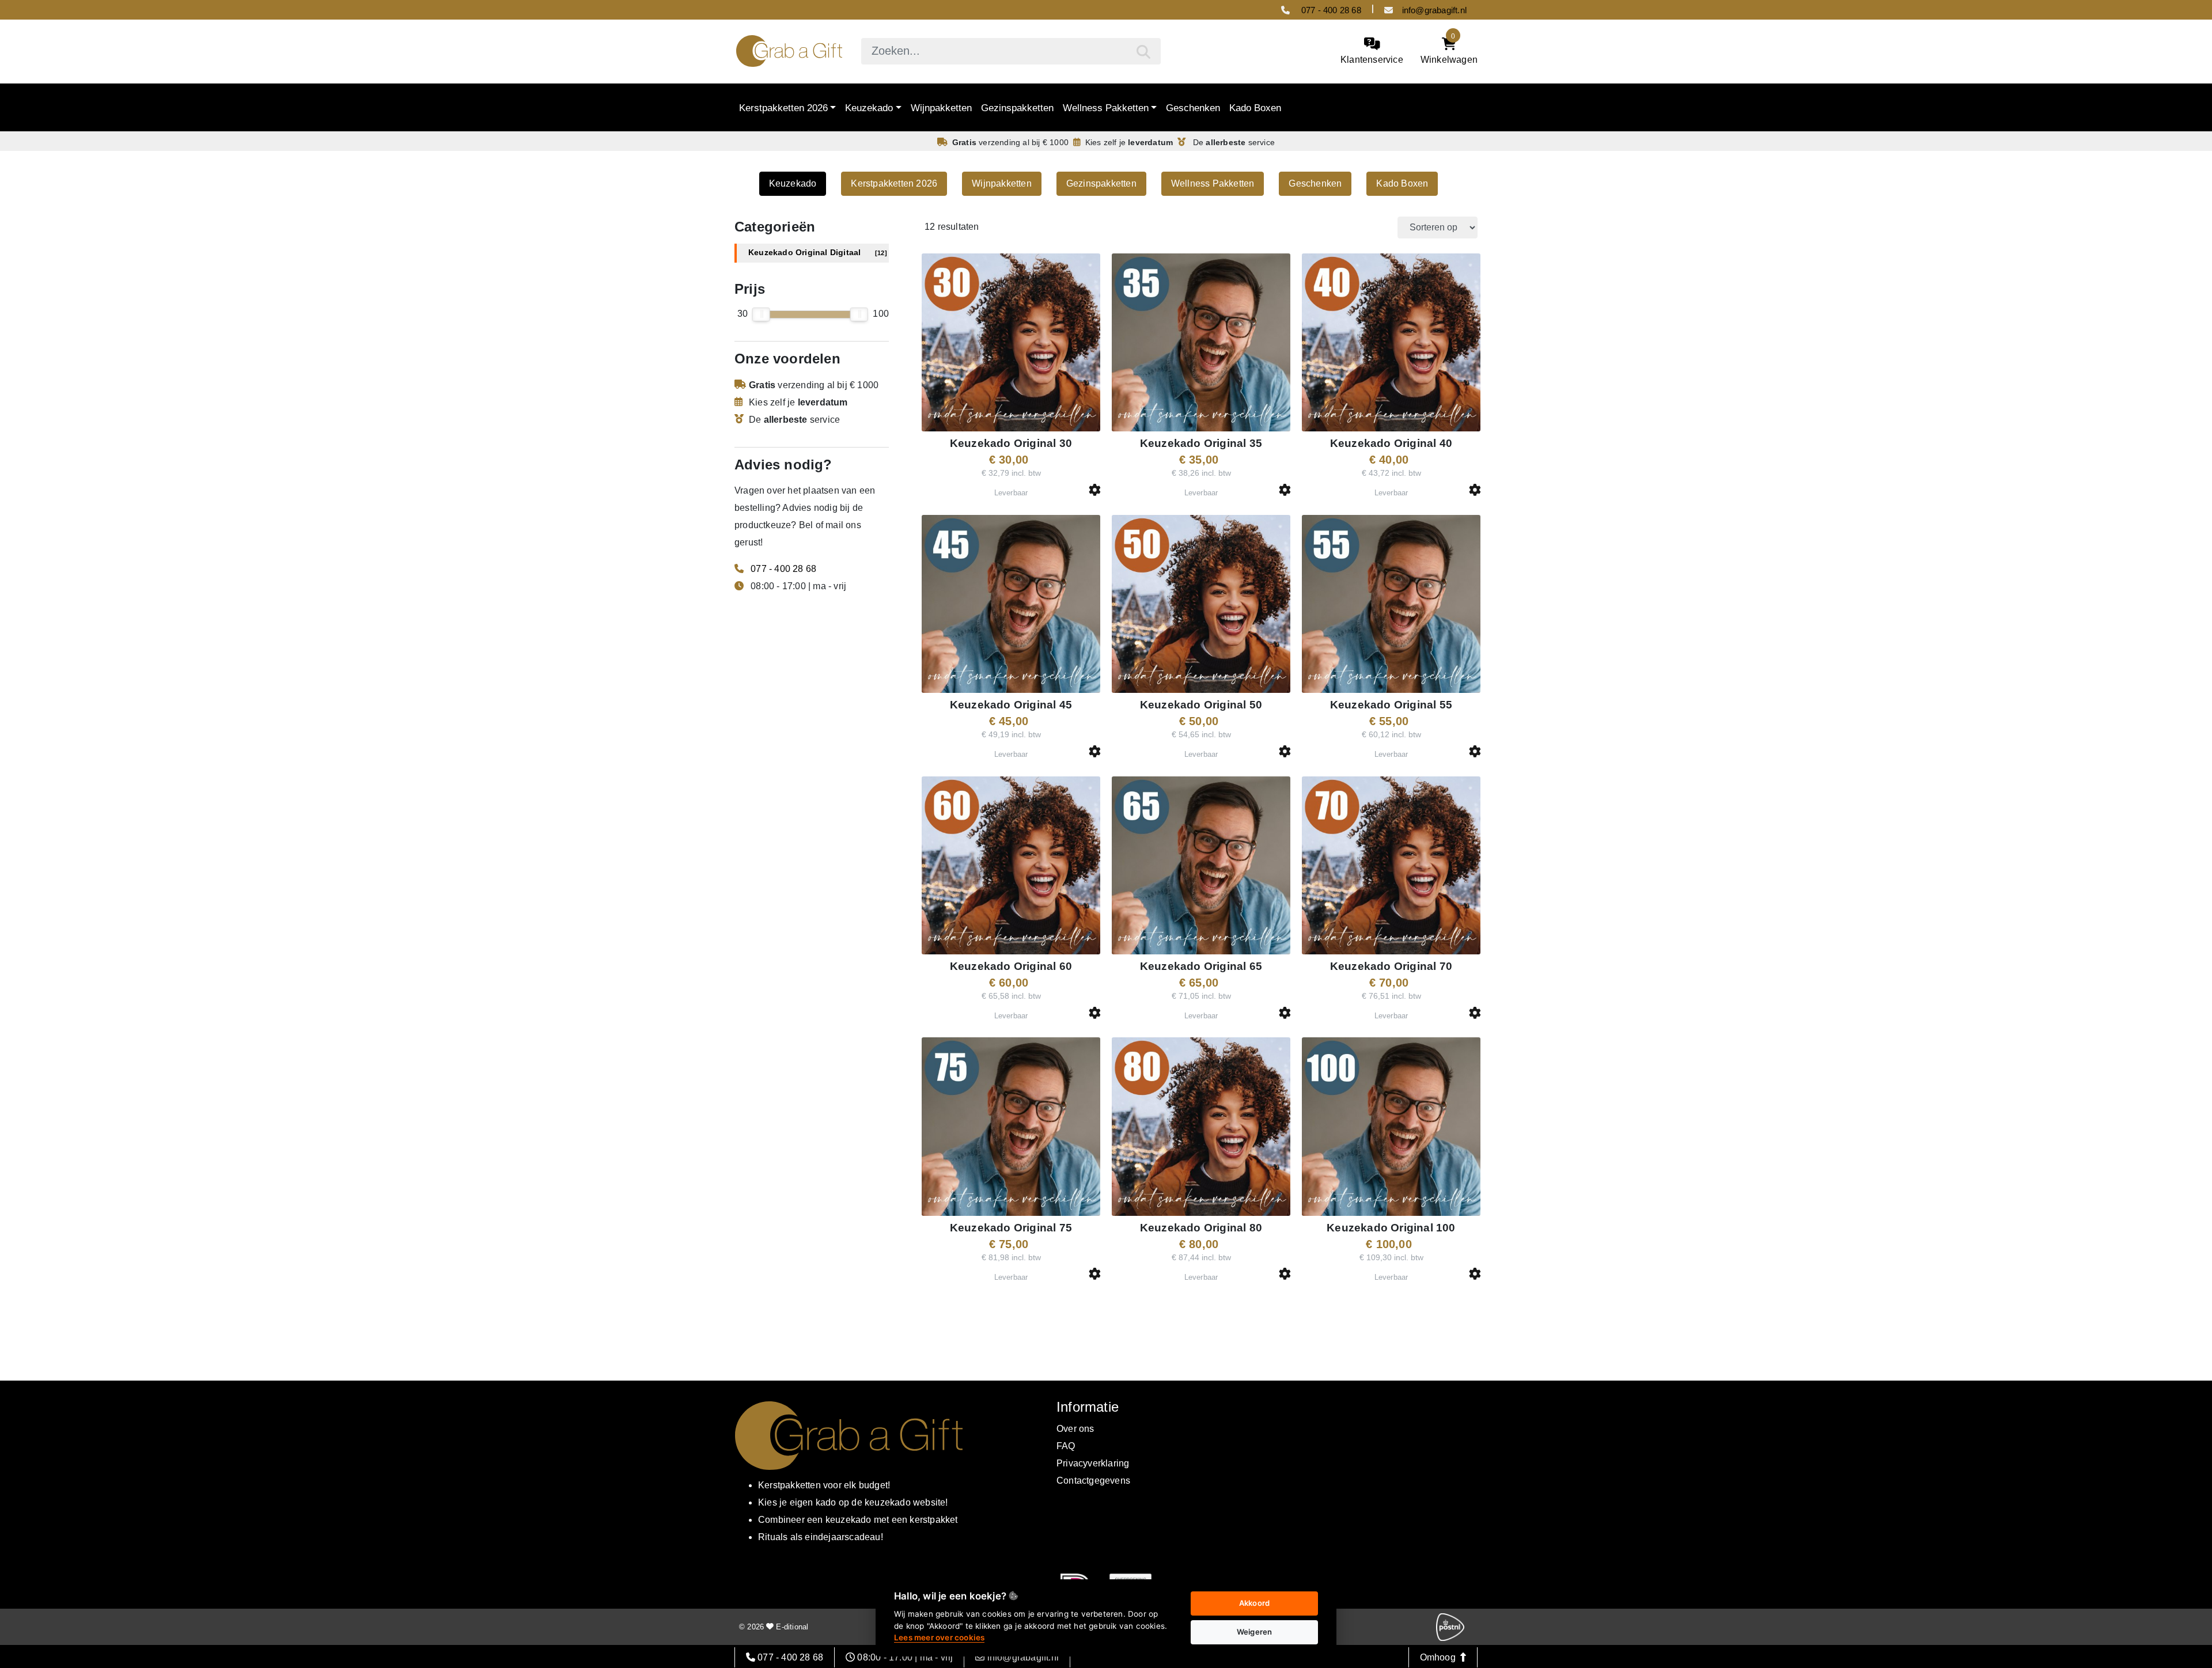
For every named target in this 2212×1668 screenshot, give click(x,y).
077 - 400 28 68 (1330, 10)
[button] (1095, 490)
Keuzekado (869, 108)
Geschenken (1193, 108)
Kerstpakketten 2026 (783, 108)
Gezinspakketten (1017, 108)
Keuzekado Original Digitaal (818, 253)
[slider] (761, 314)
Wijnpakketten (941, 108)
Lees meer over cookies (939, 1637)
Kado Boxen (1255, 108)
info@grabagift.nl (1434, 10)
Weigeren (1255, 1632)
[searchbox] (1011, 51)
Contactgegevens (1093, 1481)
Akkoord (1254, 1603)
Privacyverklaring (1093, 1463)
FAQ (1066, 1446)
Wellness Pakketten (1106, 108)
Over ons (1075, 1429)
